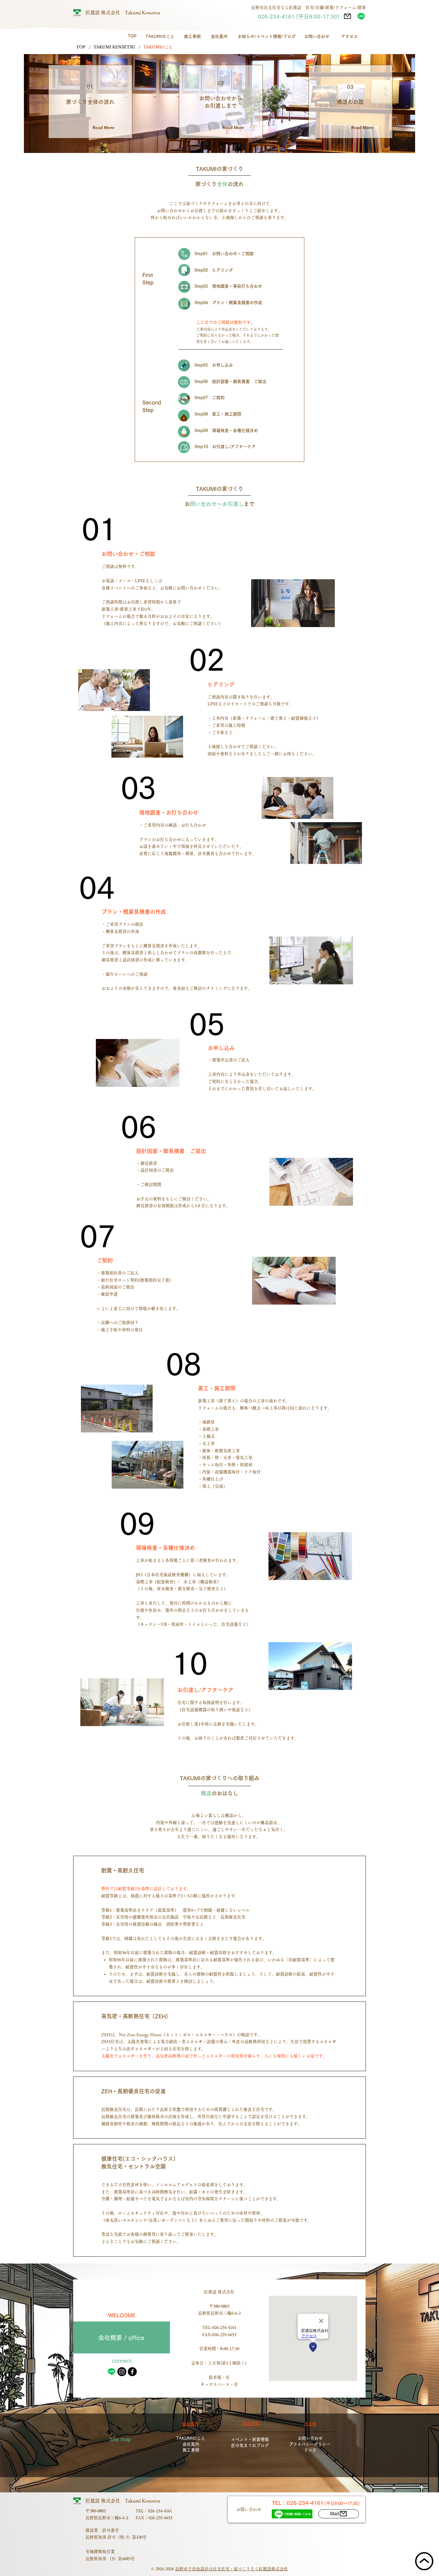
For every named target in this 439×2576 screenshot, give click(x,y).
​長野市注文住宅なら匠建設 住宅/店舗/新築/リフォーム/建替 (308, 7)
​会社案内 (190, 2424)
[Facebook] (132, 2372)
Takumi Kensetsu (143, 13)
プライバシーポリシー (310, 2444)
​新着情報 (251, 2424)
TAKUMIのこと (191, 2438)
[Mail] (347, 16)
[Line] (361, 16)
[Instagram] (122, 2372)
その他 (310, 2424)
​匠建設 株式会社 (105, 13)
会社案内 (191, 2444)
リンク (310, 2450)
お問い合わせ (310, 2438)
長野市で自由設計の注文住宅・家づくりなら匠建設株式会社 (231, 2569)
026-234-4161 (224, 2327)
